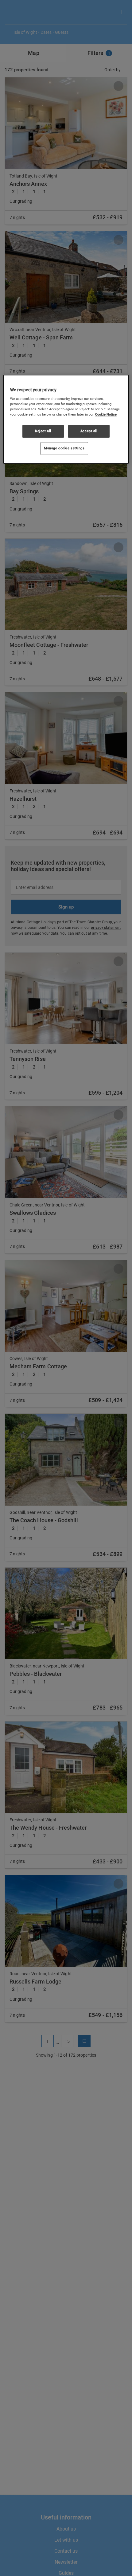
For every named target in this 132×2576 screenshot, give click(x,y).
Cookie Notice (106, 414)
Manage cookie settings (64, 448)
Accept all (89, 431)
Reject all (43, 431)
